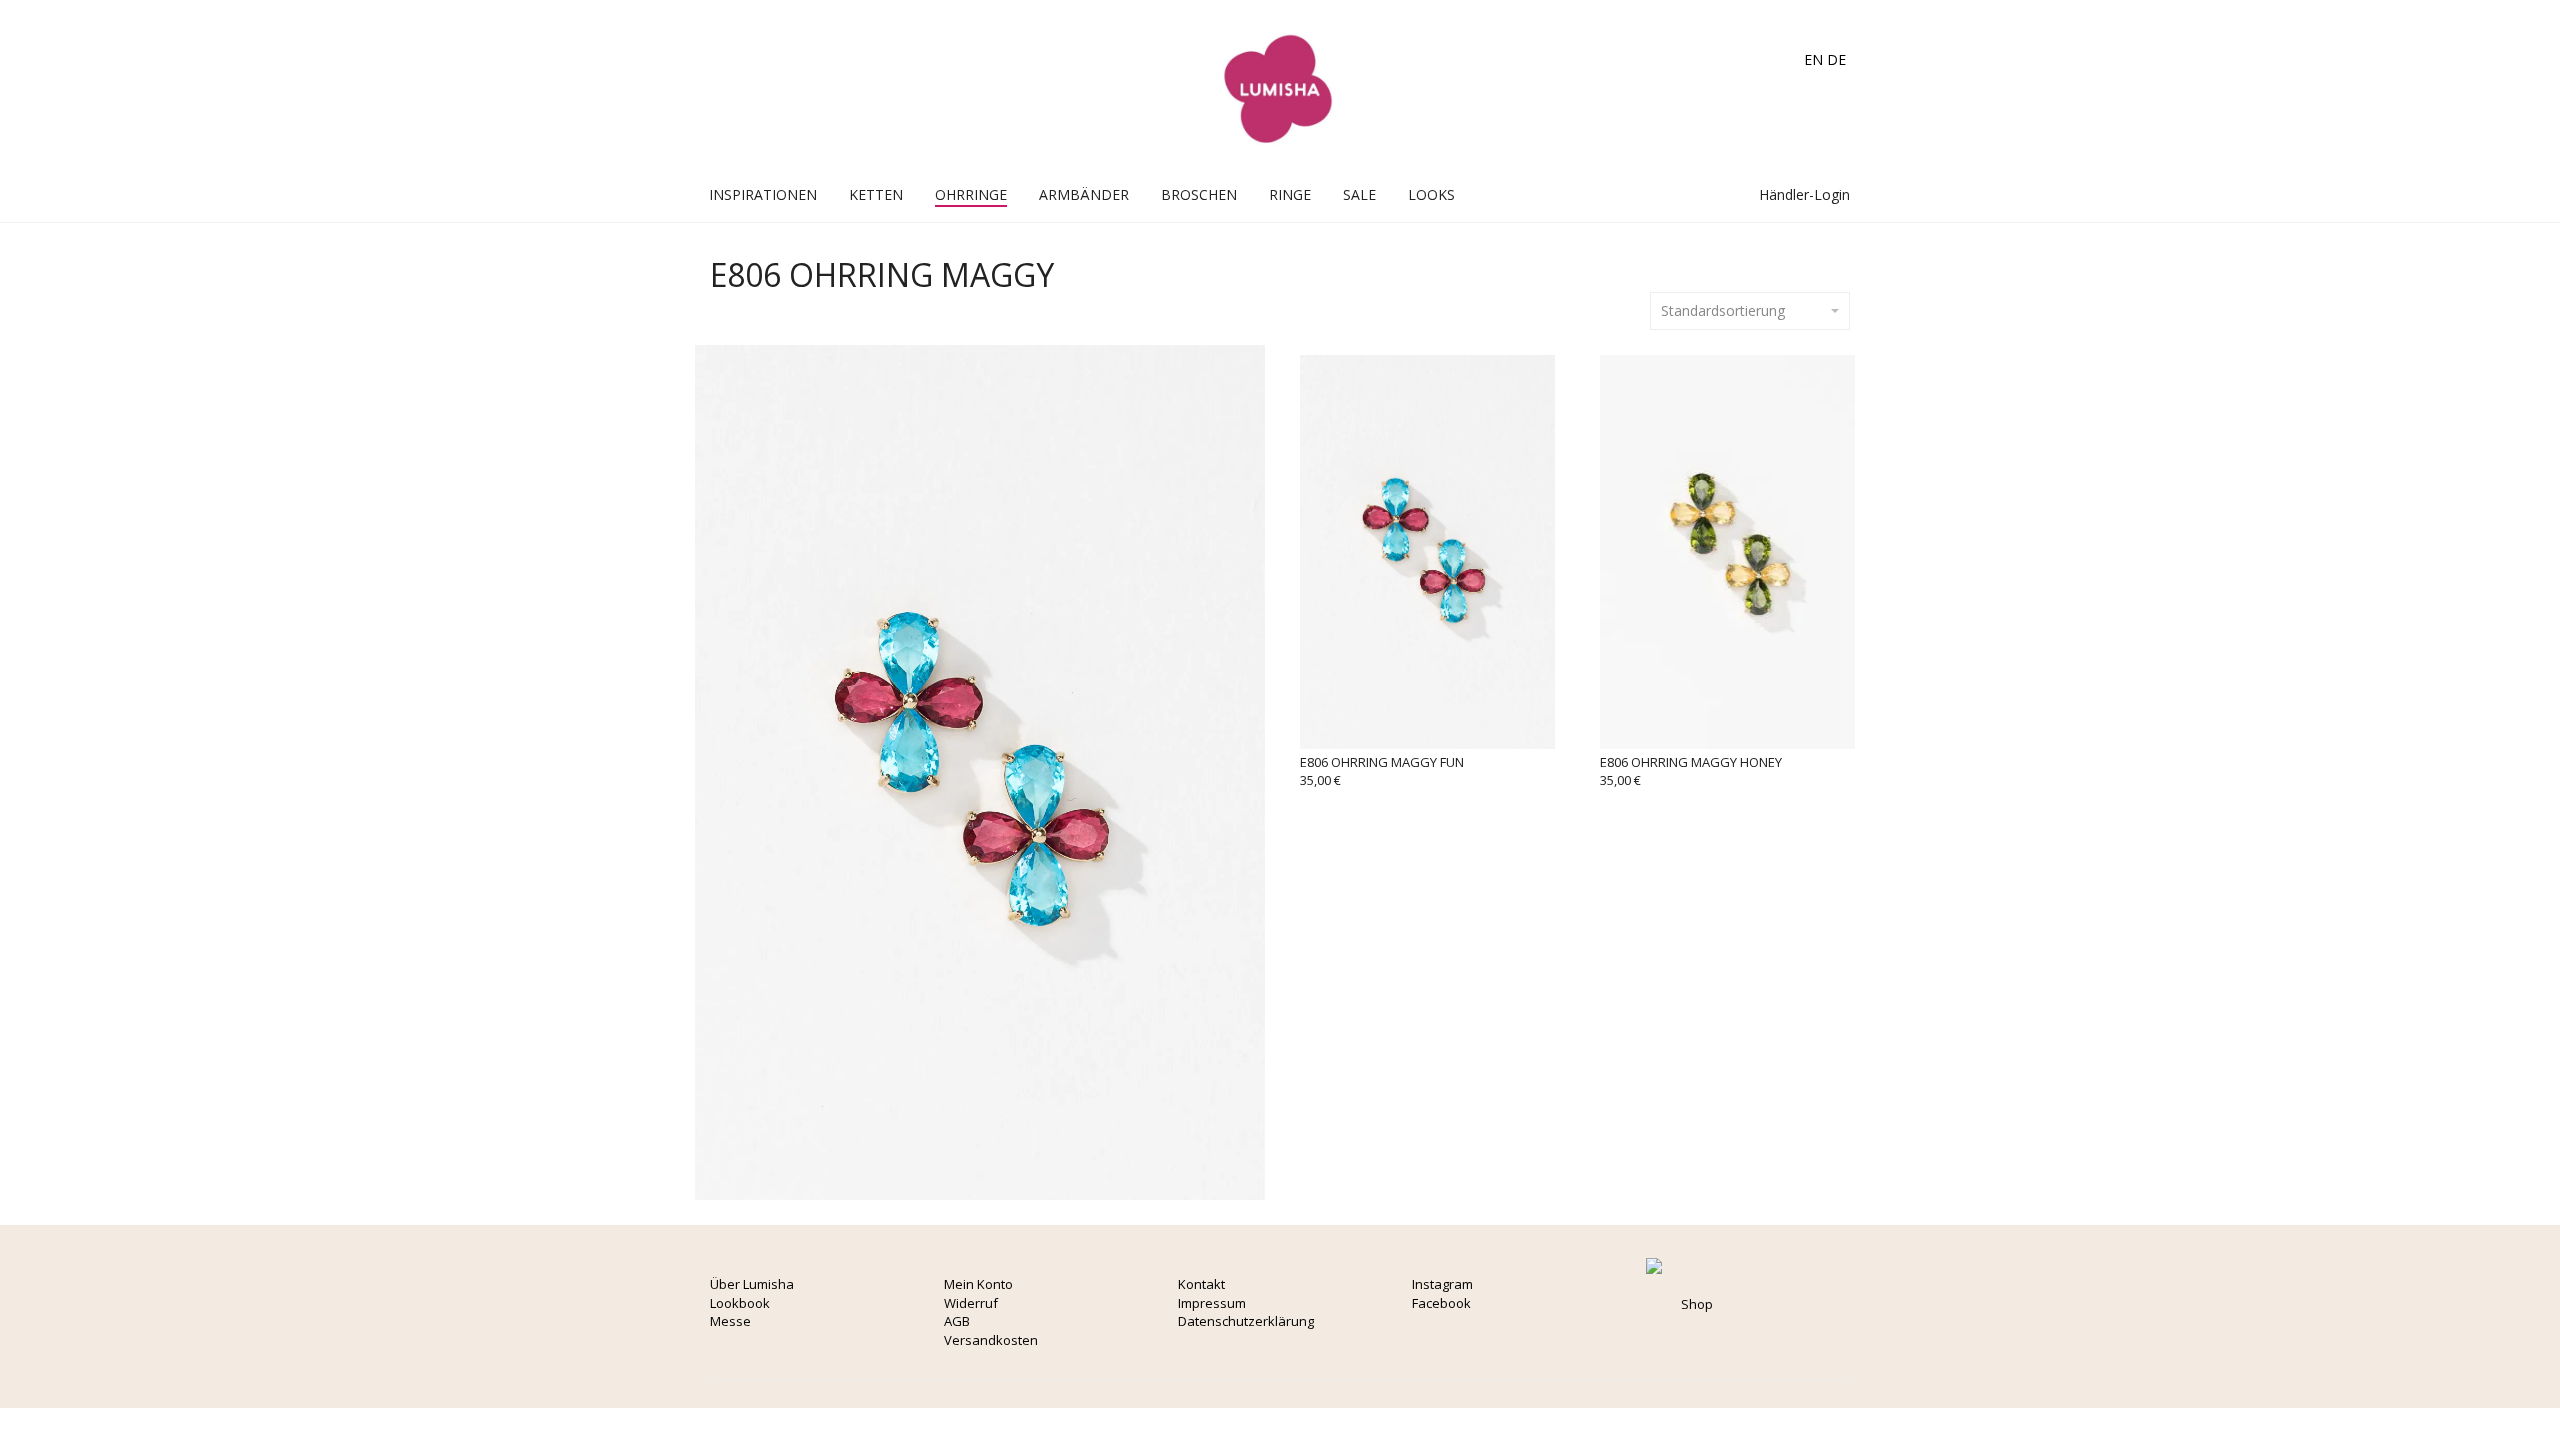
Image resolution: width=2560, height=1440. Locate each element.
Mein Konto (978, 1284)
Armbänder (1084, 194)
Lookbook (740, 1303)
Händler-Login (1802, 194)
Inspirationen (763, 194)
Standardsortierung (1723, 310)
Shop (1697, 1304)
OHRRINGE (971, 194)
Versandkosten (991, 1340)
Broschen (1199, 194)
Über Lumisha (752, 1284)
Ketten (876, 194)
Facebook (1441, 1303)
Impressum (1212, 1303)
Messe (730, 1321)
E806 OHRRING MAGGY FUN (1382, 762)
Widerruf (971, 1303)
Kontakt (1201, 1284)
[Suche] (1723, 194)
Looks (1431, 194)
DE (1836, 59)
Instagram (1442, 1284)
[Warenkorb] (1702, 194)
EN (1813, 59)
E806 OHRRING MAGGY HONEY (1691, 762)
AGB (957, 1321)
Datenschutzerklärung (1246, 1321)
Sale (1359, 194)
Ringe (1290, 194)
